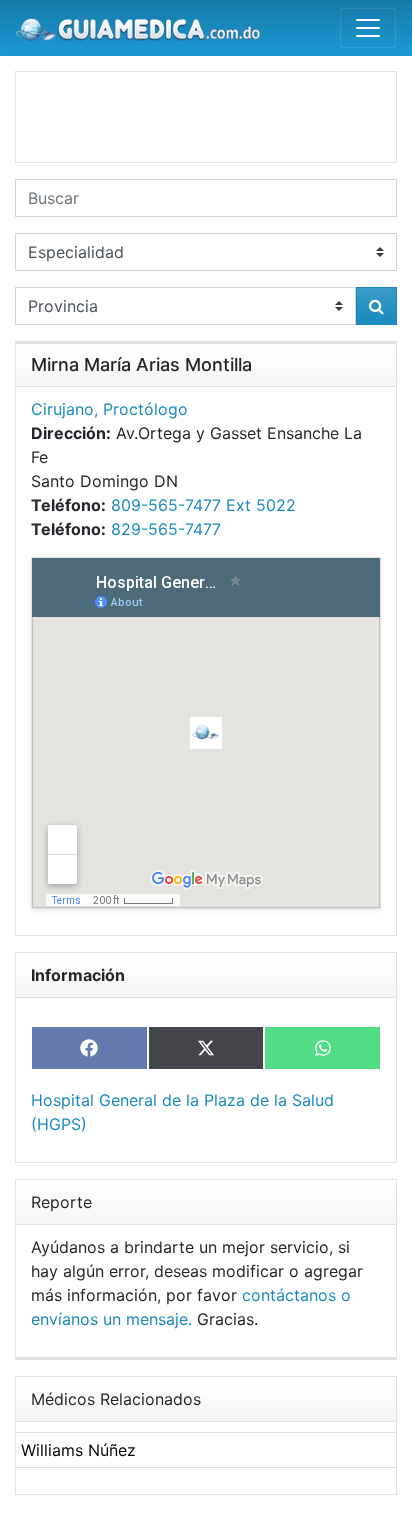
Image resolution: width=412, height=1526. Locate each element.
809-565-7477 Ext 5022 (203, 505)
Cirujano (62, 409)
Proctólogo (145, 409)
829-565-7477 (166, 529)
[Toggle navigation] (368, 28)
